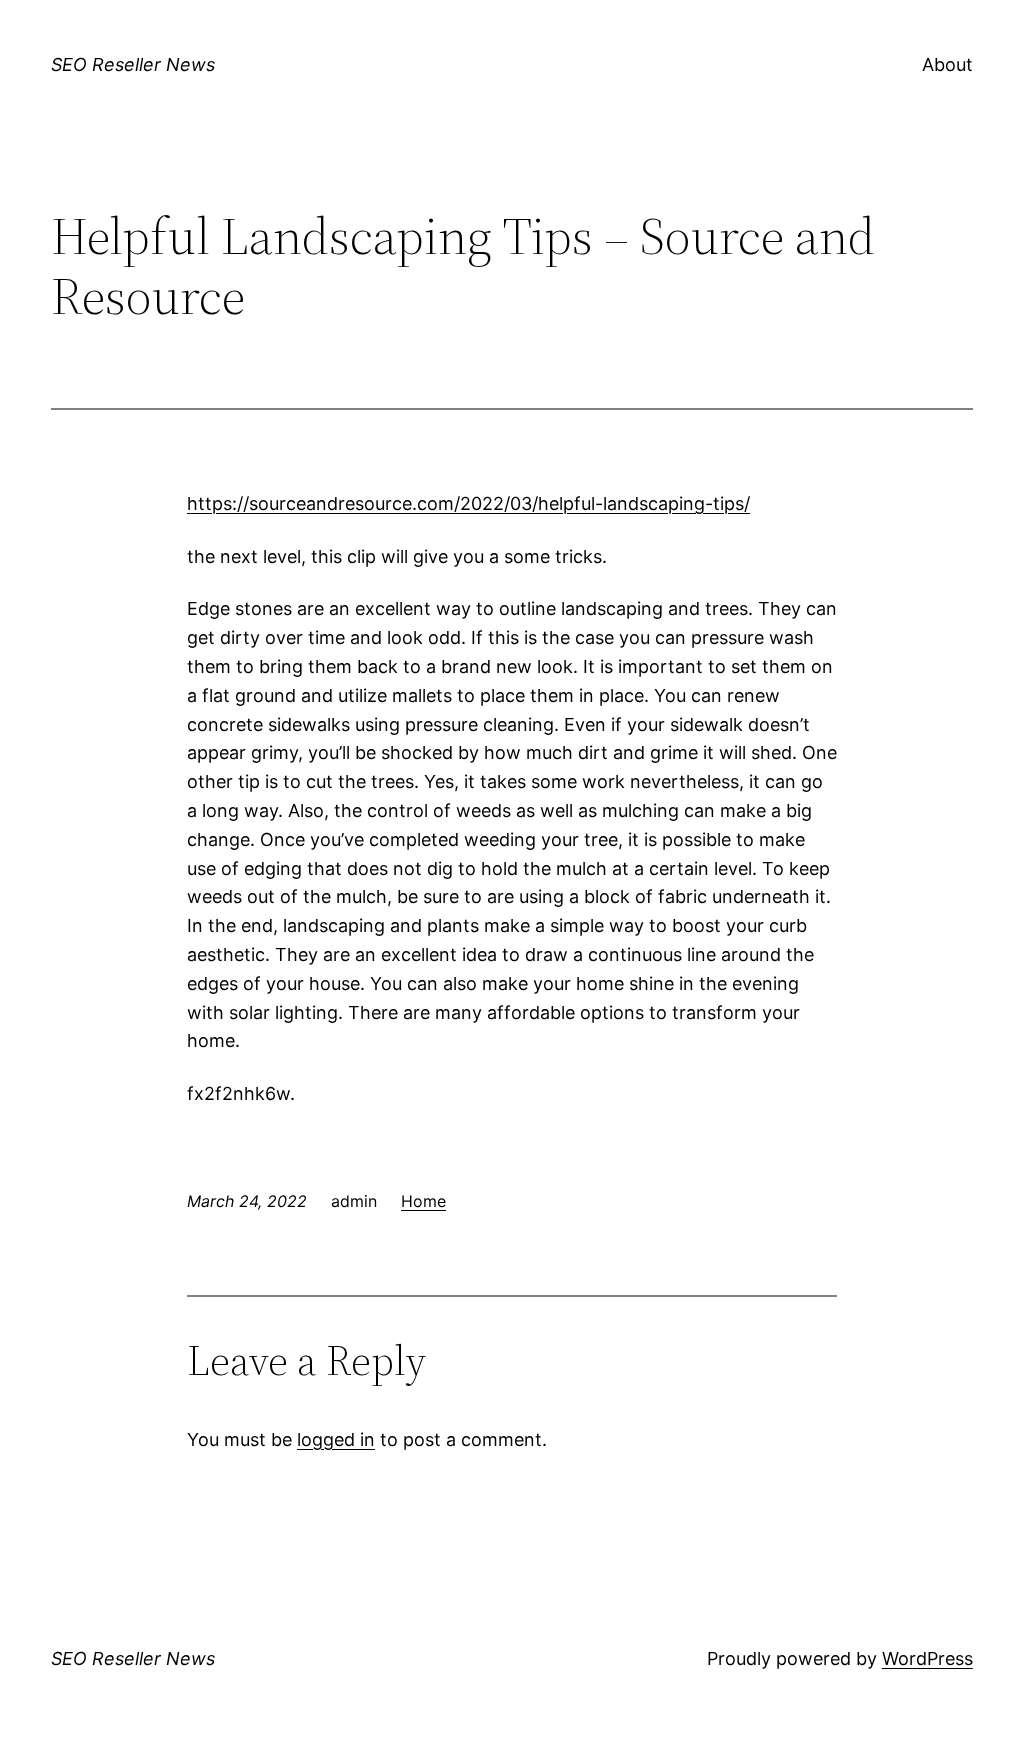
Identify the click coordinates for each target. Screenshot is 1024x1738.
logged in (336, 1439)
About (947, 64)
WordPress (927, 1658)
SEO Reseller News (133, 64)
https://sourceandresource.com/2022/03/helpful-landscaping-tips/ (468, 503)
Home (423, 1201)
